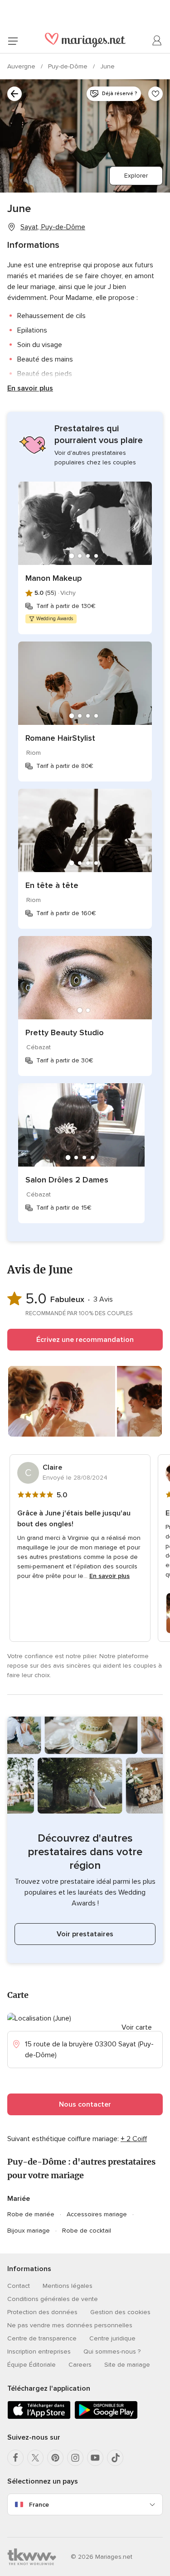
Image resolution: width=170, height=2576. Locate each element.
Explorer (136, 176)
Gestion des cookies (120, 2312)
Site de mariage (127, 2365)
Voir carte (137, 2027)
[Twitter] (35, 2458)
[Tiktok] (115, 2458)
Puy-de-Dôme (69, 66)
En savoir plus (30, 388)
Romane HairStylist (60, 738)
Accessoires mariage (97, 2214)
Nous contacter (85, 2104)
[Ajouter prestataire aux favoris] (155, 94)
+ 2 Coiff (134, 2139)
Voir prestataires (85, 1934)
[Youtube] (95, 2458)
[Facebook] (15, 2458)
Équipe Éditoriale (32, 2365)
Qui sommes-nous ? (112, 2352)
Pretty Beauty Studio (65, 1032)
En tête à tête (52, 885)
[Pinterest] (55, 2458)
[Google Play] (106, 2417)
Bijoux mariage (29, 2231)
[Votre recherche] (15, 94)
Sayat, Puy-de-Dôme (53, 227)
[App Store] (39, 2417)
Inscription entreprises (39, 2352)
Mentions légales (68, 2286)
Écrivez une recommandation (85, 1340)
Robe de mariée (31, 2214)
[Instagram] (75, 2458)
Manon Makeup (54, 578)
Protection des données (42, 2312)
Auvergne (22, 66)
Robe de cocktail (87, 2231)
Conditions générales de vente (53, 2299)
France (39, 2505)
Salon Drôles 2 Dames (67, 1180)
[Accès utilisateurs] (157, 41)
